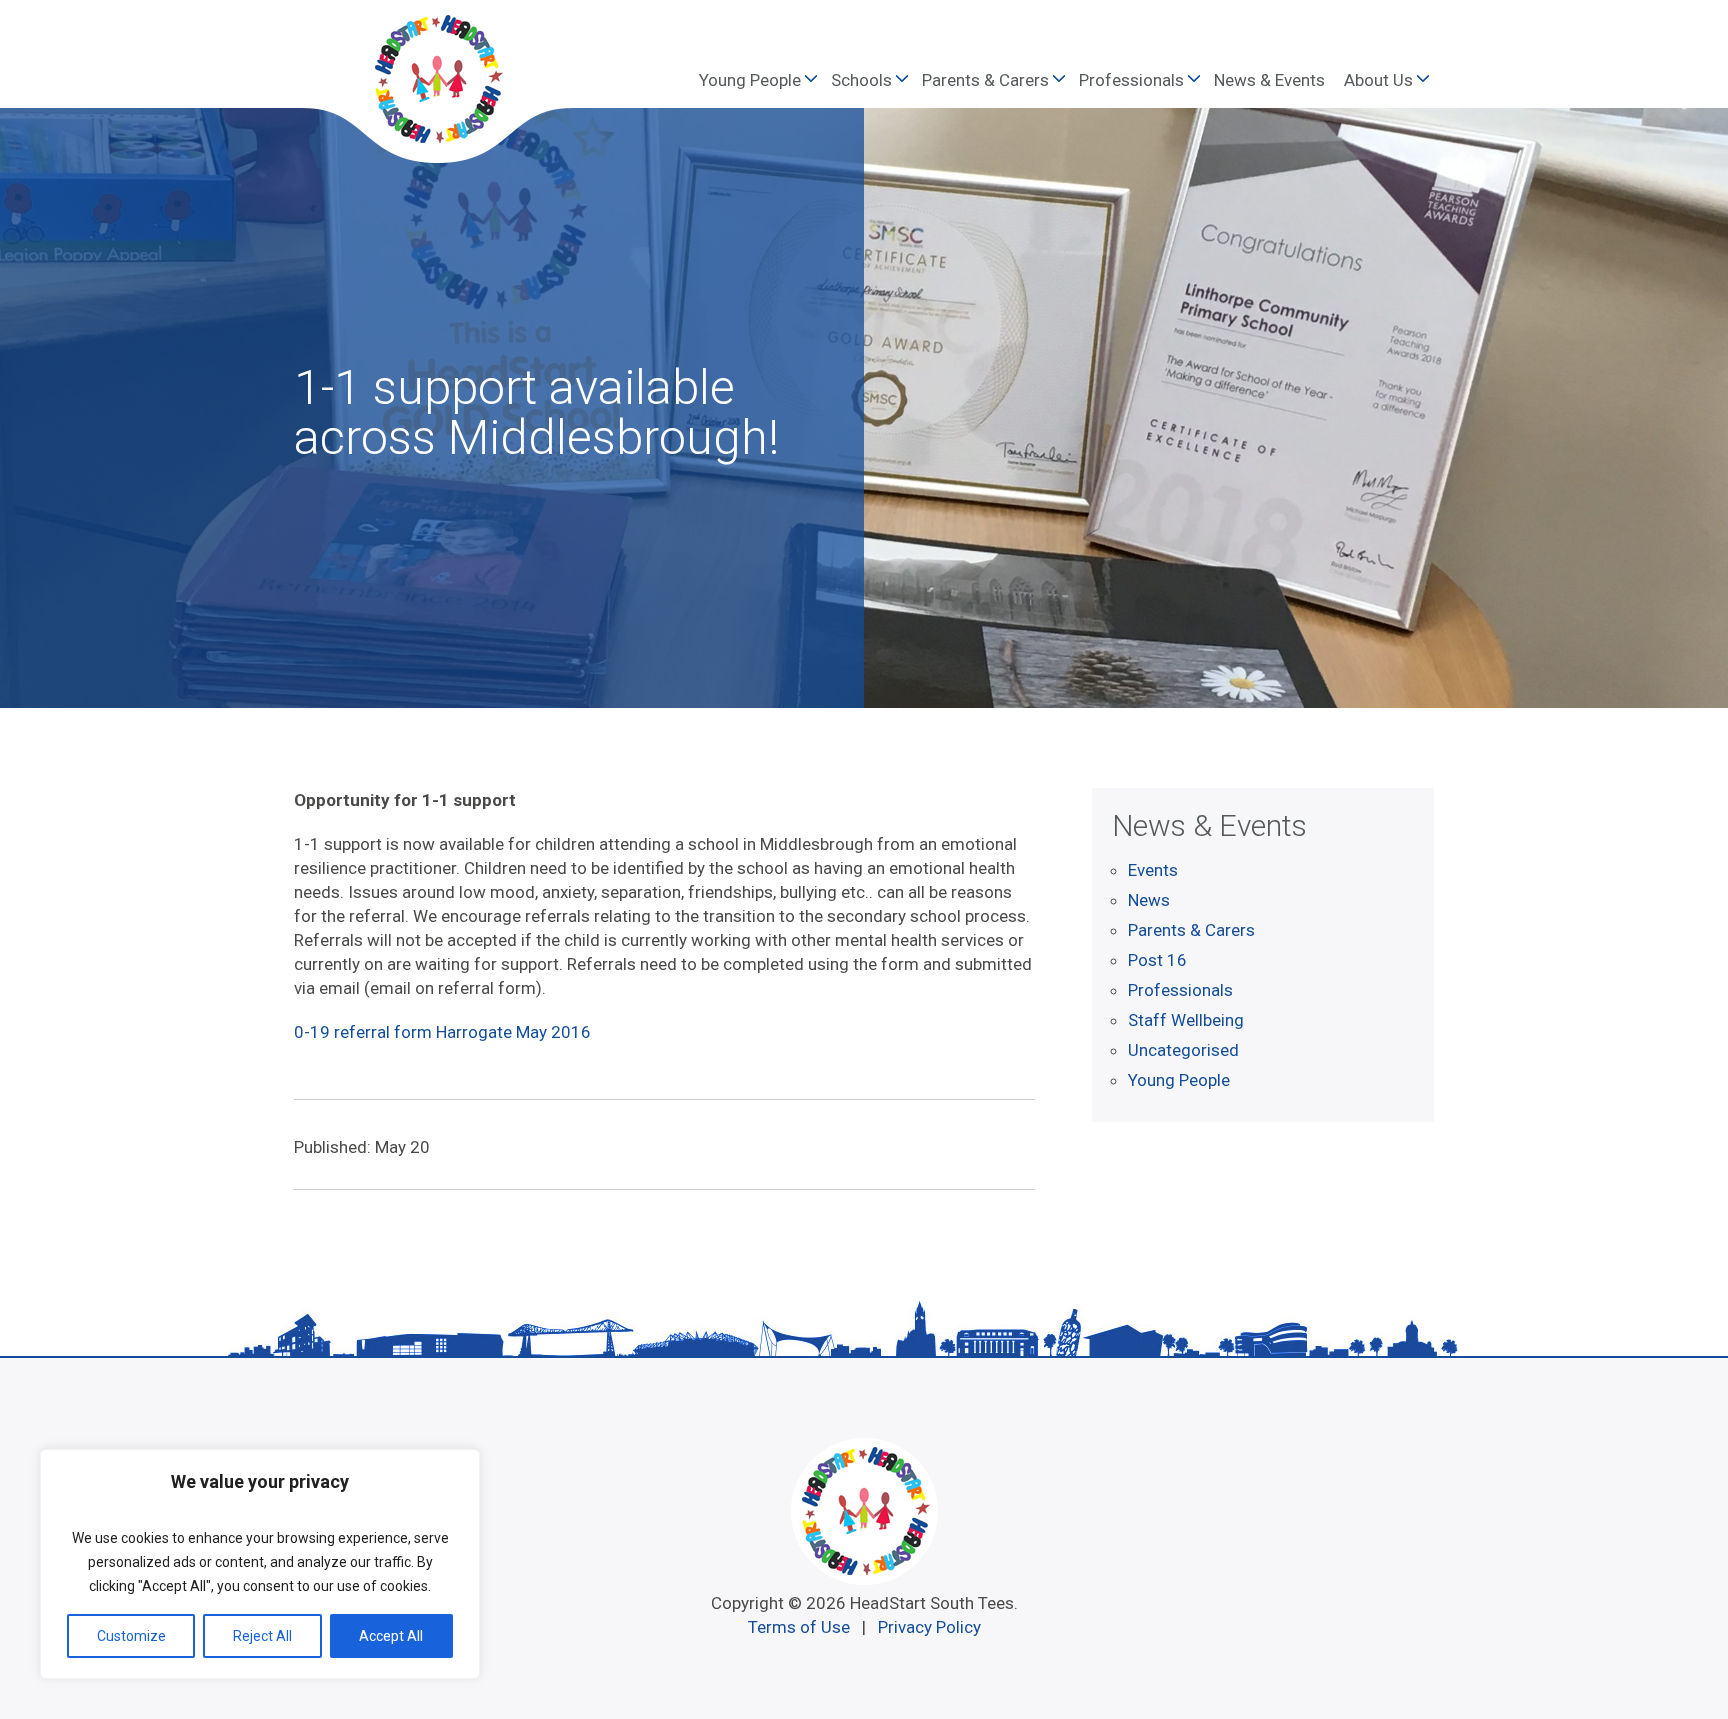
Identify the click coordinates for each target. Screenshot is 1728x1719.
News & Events (1269, 80)
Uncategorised (1183, 1050)
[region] (260, 1564)
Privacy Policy (929, 1627)
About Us (1378, 80)
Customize (131, 1636)
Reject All (262, 1636)
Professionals (1131, 80)
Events (1153, 870)
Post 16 (1157, 960)
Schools (861, 80)
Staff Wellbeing (1186, 1020)
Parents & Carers (985, 80)
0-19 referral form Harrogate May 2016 (442, 1032)
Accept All (391, 1636)
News (1149, 900)
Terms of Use (799, 1627)
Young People (750, 80)
